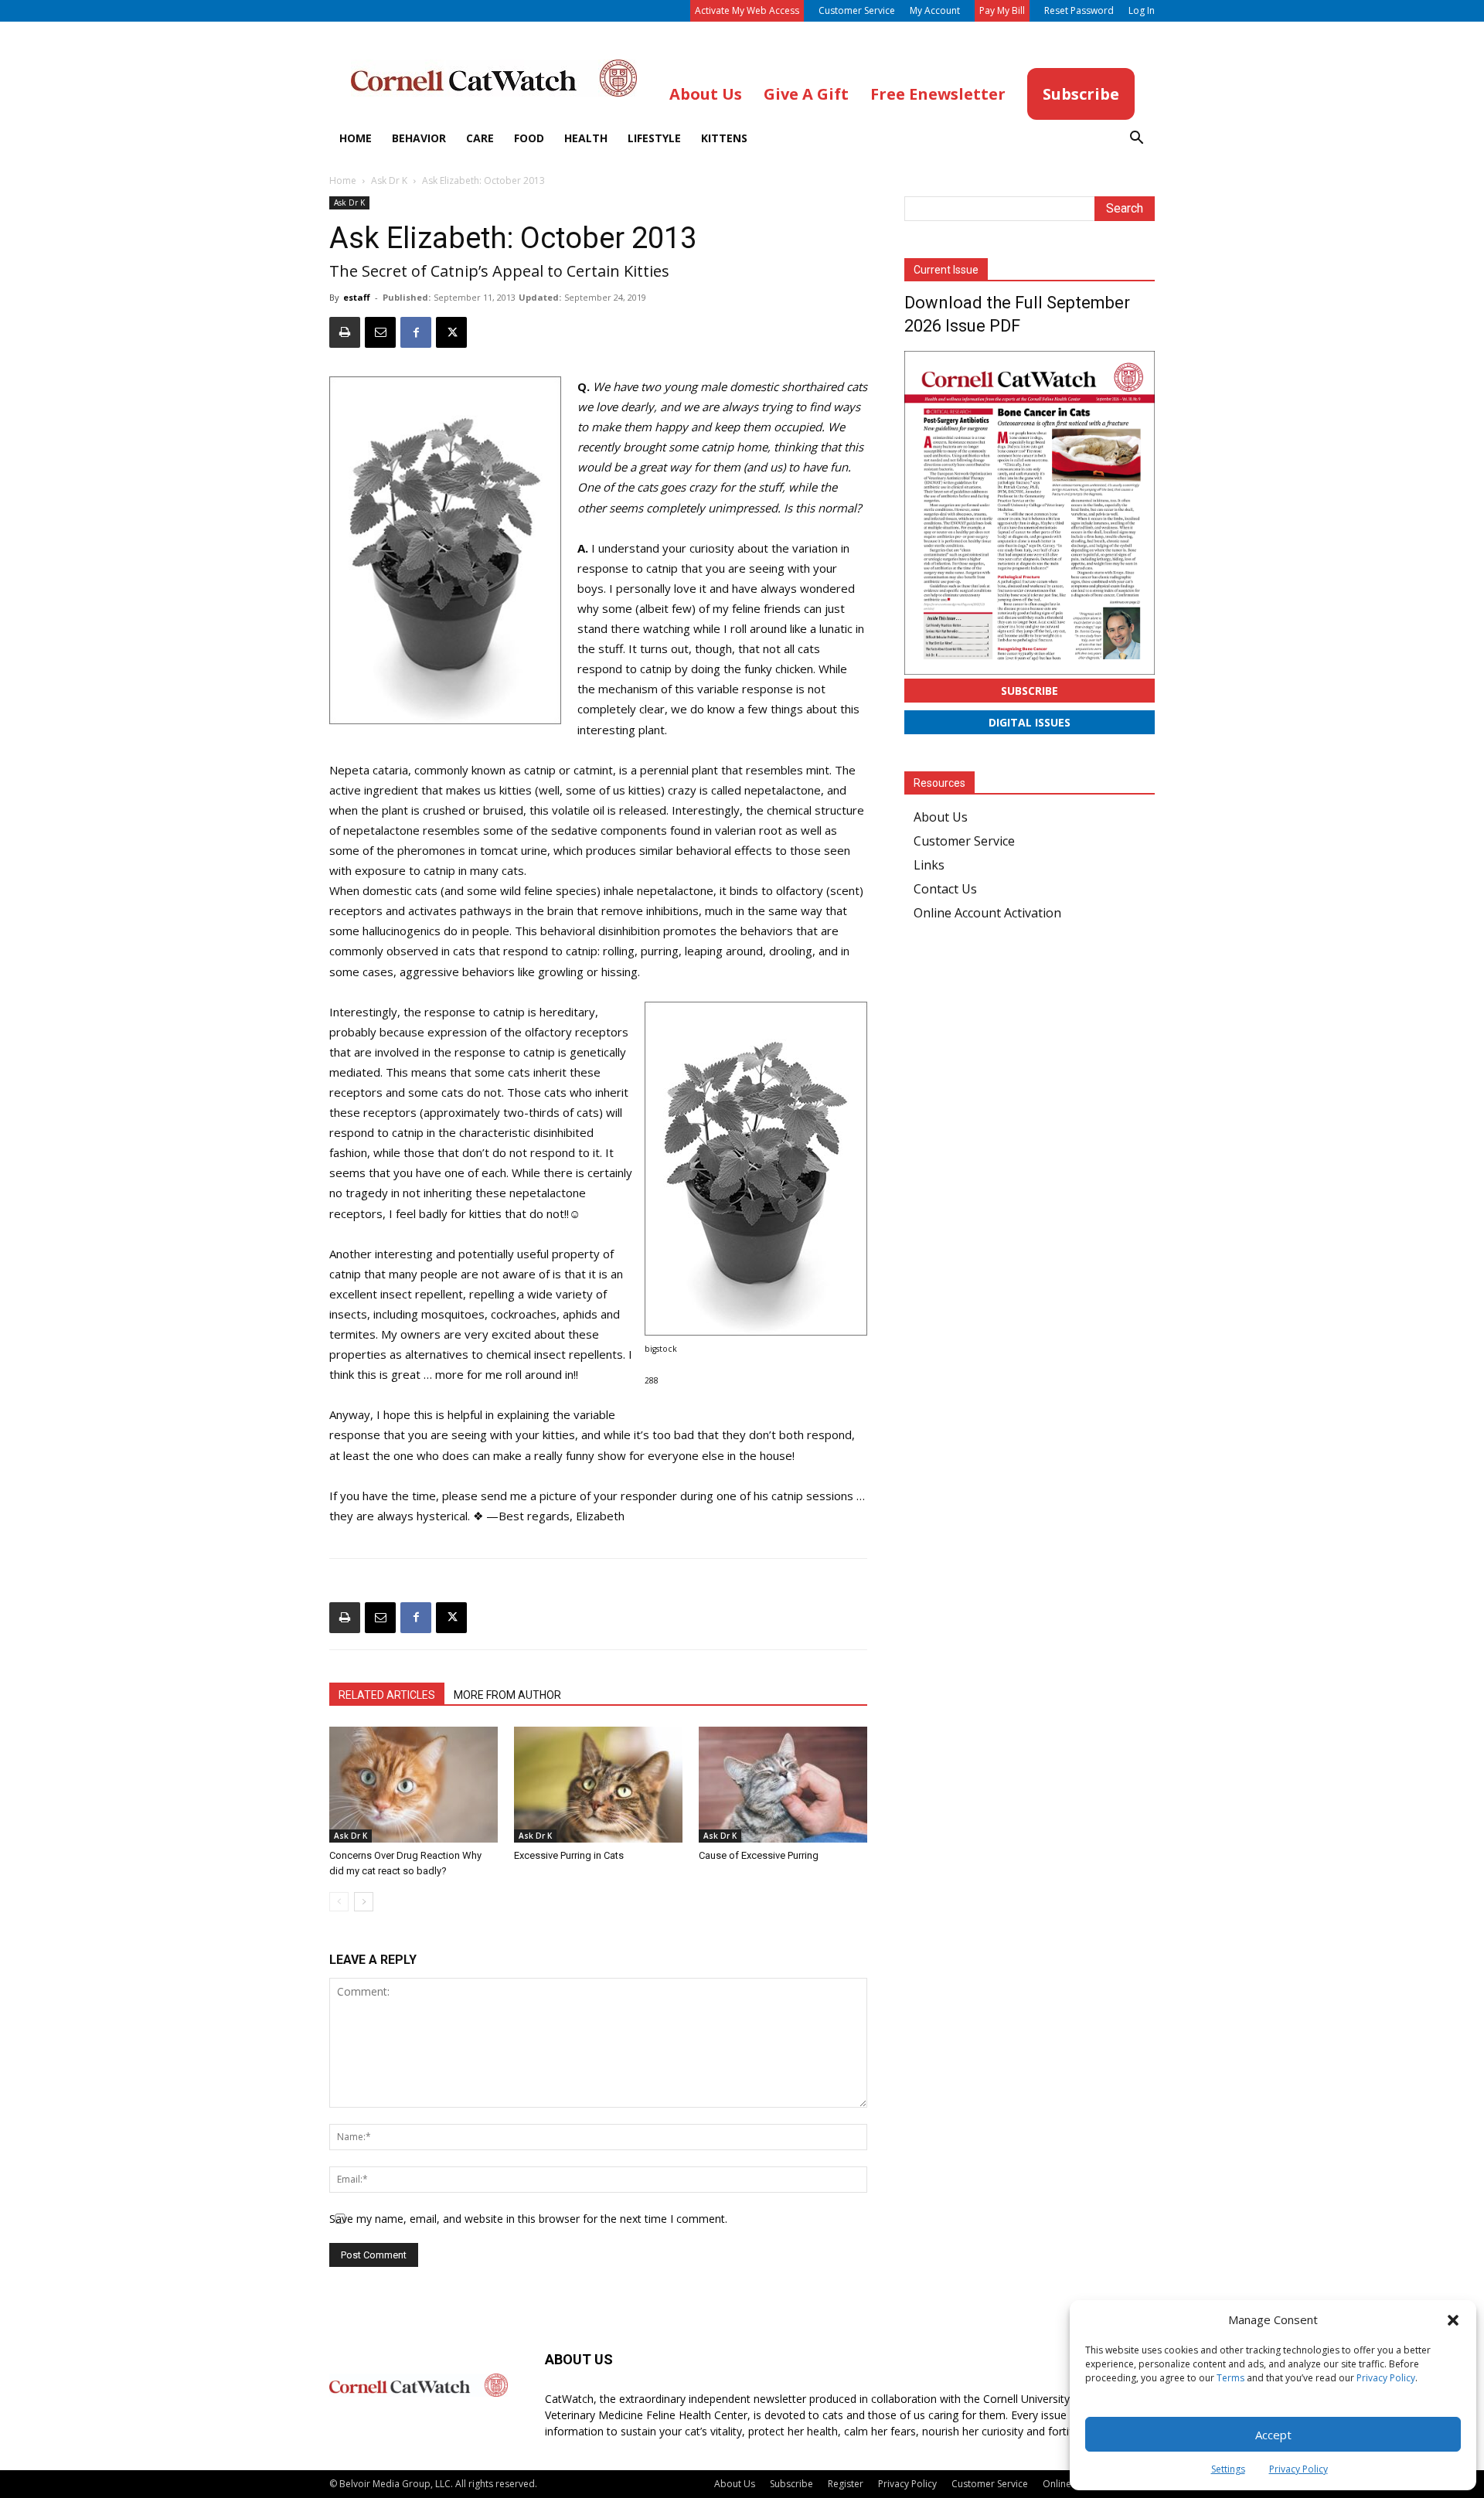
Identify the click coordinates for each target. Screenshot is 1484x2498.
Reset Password (1079, 10)
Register (846, 2484)
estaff (357, 297)
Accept (1273, 2435)
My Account (935, 10)
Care (480, 138)
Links (929, 865)
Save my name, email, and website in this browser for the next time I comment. (528, 2219)
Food (529, 138)
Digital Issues (1030, 722)
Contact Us (945, 889)
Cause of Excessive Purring (759, 1855)
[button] (1453, 2320)
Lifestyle (654, 138)
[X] (451, 332)
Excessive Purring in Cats (569, 1855)
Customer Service (857, 10)
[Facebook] (416, 332)
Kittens (724, 138)
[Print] (345, 332)
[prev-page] (339, 1902)
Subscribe (1030, 691)
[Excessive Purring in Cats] (598, 1785)
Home (356, 138)
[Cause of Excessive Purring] (783, 1785)
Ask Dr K (389, 180)
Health (586, 138)
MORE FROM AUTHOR (507, 1695)
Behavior (419, 138)
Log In (1142, 10)
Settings (1228, 2469)
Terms (1230, 2378)
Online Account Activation (987, 913)
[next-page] (364, 1902)
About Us (941, 817)
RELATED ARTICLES (387, 1695)
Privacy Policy (1386, 2378)
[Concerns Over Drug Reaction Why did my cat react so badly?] (414, 1785)
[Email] (380, 332)
